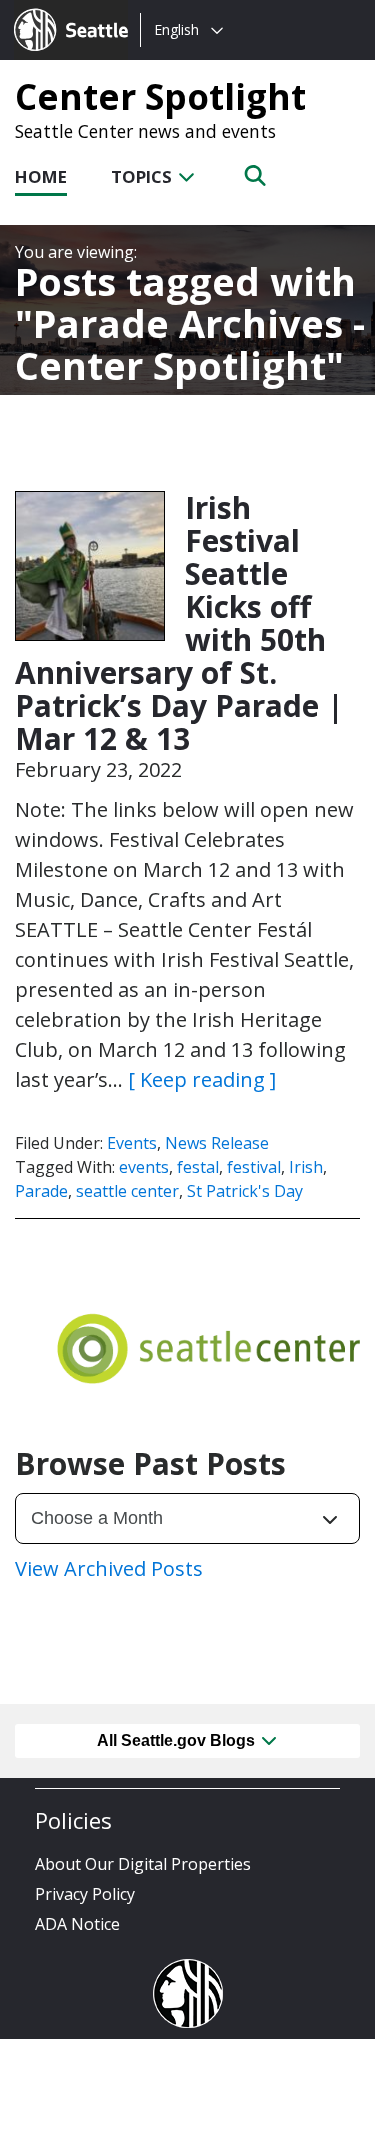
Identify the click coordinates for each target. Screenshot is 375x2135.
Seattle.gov (56, 11)
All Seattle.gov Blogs (178, 1740)
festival (254, 1167)
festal (198, 1167)
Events (132, 1143)
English (176, 29)
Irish (306, 1167)
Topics (143, 176)
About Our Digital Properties (143, 1864)
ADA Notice (77, 1924)
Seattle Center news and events (145, 131)
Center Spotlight (160, 96)
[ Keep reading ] (202, 1079)
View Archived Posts (109, 1568)
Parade (41, 1191)
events (144, 1167)
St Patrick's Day (245, 1191)
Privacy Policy (85, 1894)
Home (41, 176)
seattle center (127, 1191)
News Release (217, 1143)
